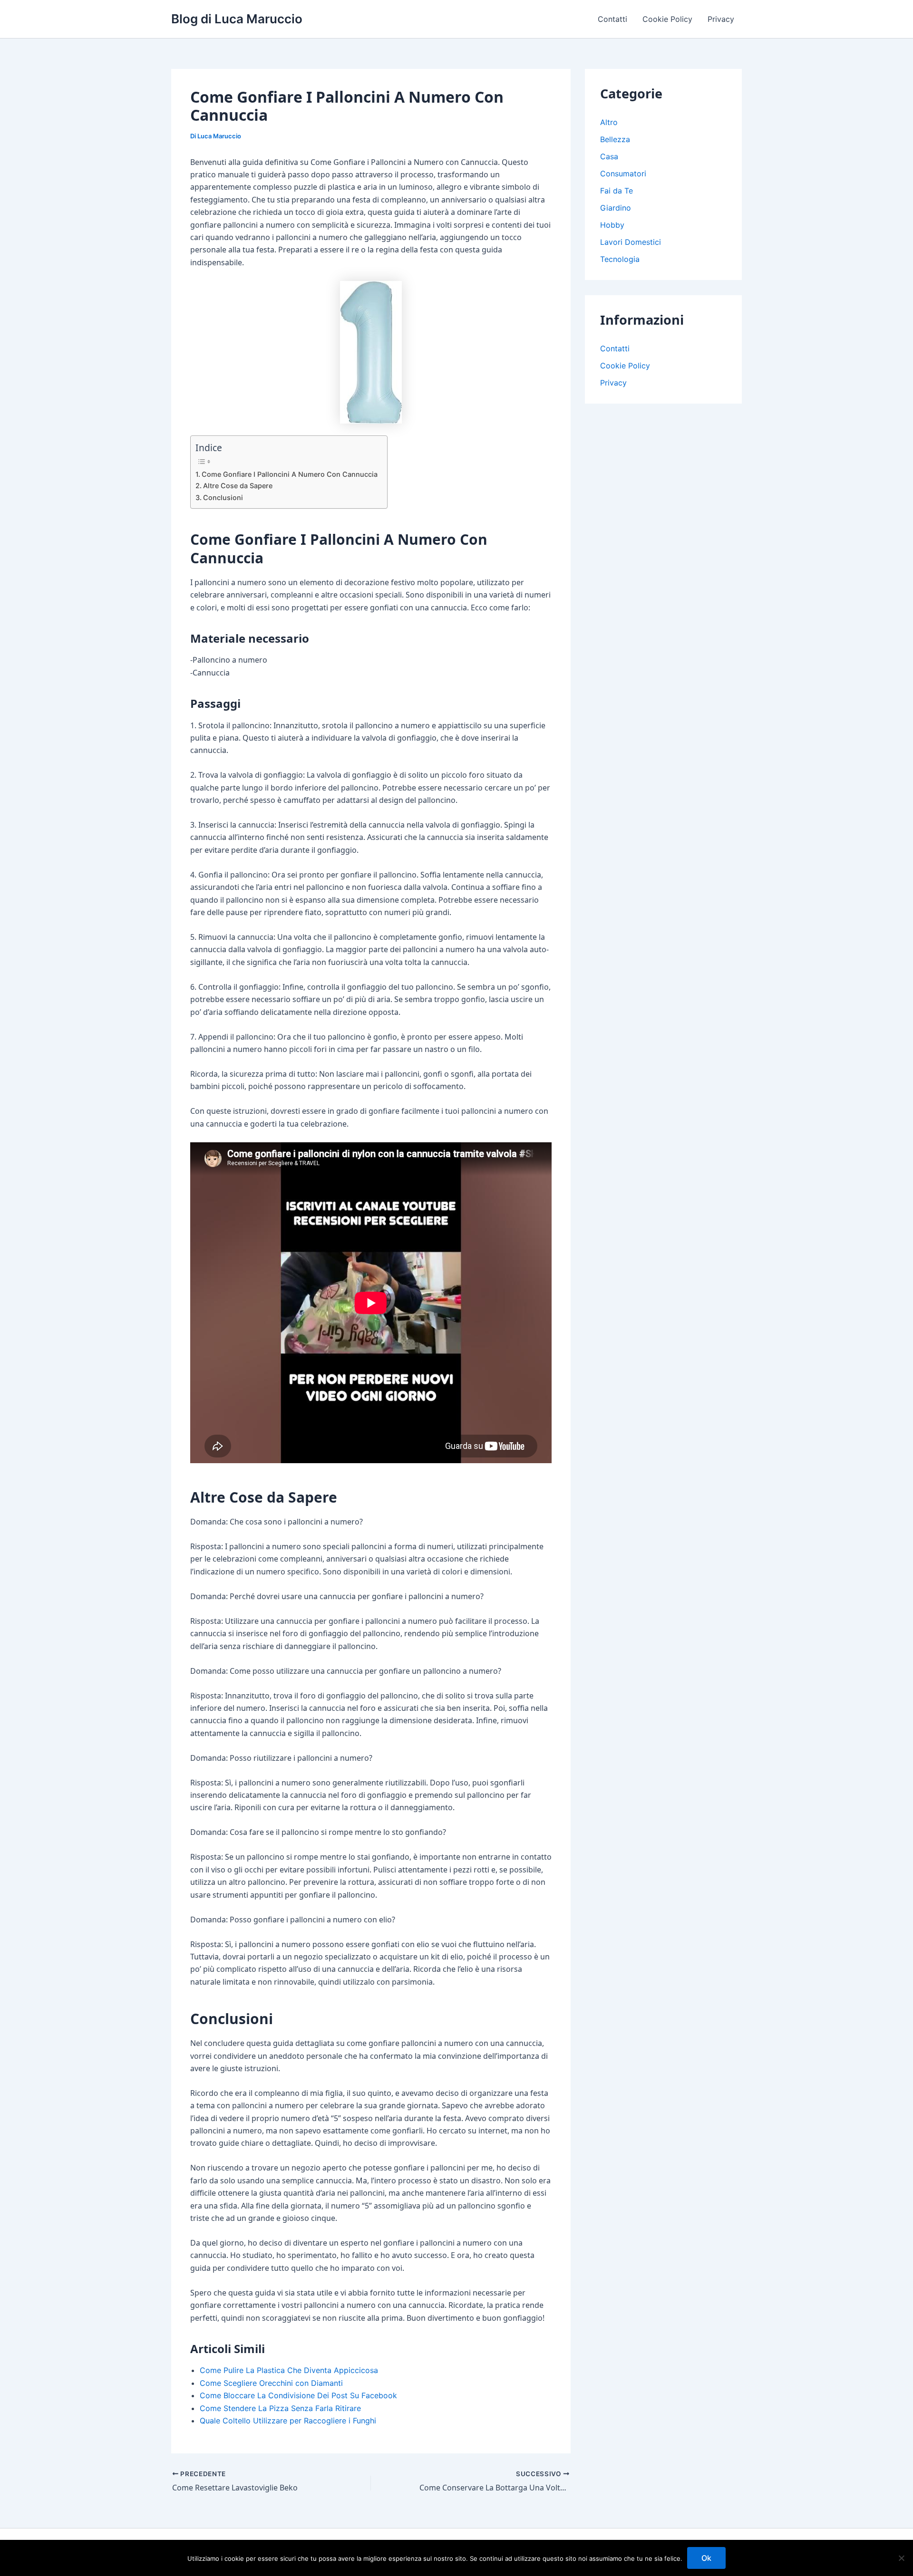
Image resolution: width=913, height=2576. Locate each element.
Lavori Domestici (631, 242)
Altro (609, 122)
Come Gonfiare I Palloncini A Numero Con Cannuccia (290, 474)
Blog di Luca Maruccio (237, 19)
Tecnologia (620, 259)
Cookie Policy (667, 19)
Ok (706, 2558)
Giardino (616, 208)
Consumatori (623, 174)
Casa (609, 156)
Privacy (721, 19)
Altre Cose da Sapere (238, 486)
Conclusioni (223, 497)
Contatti (612, 19)
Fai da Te (617, 191)
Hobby (612, 225)
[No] (901, 2558)
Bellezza (615, 139)
